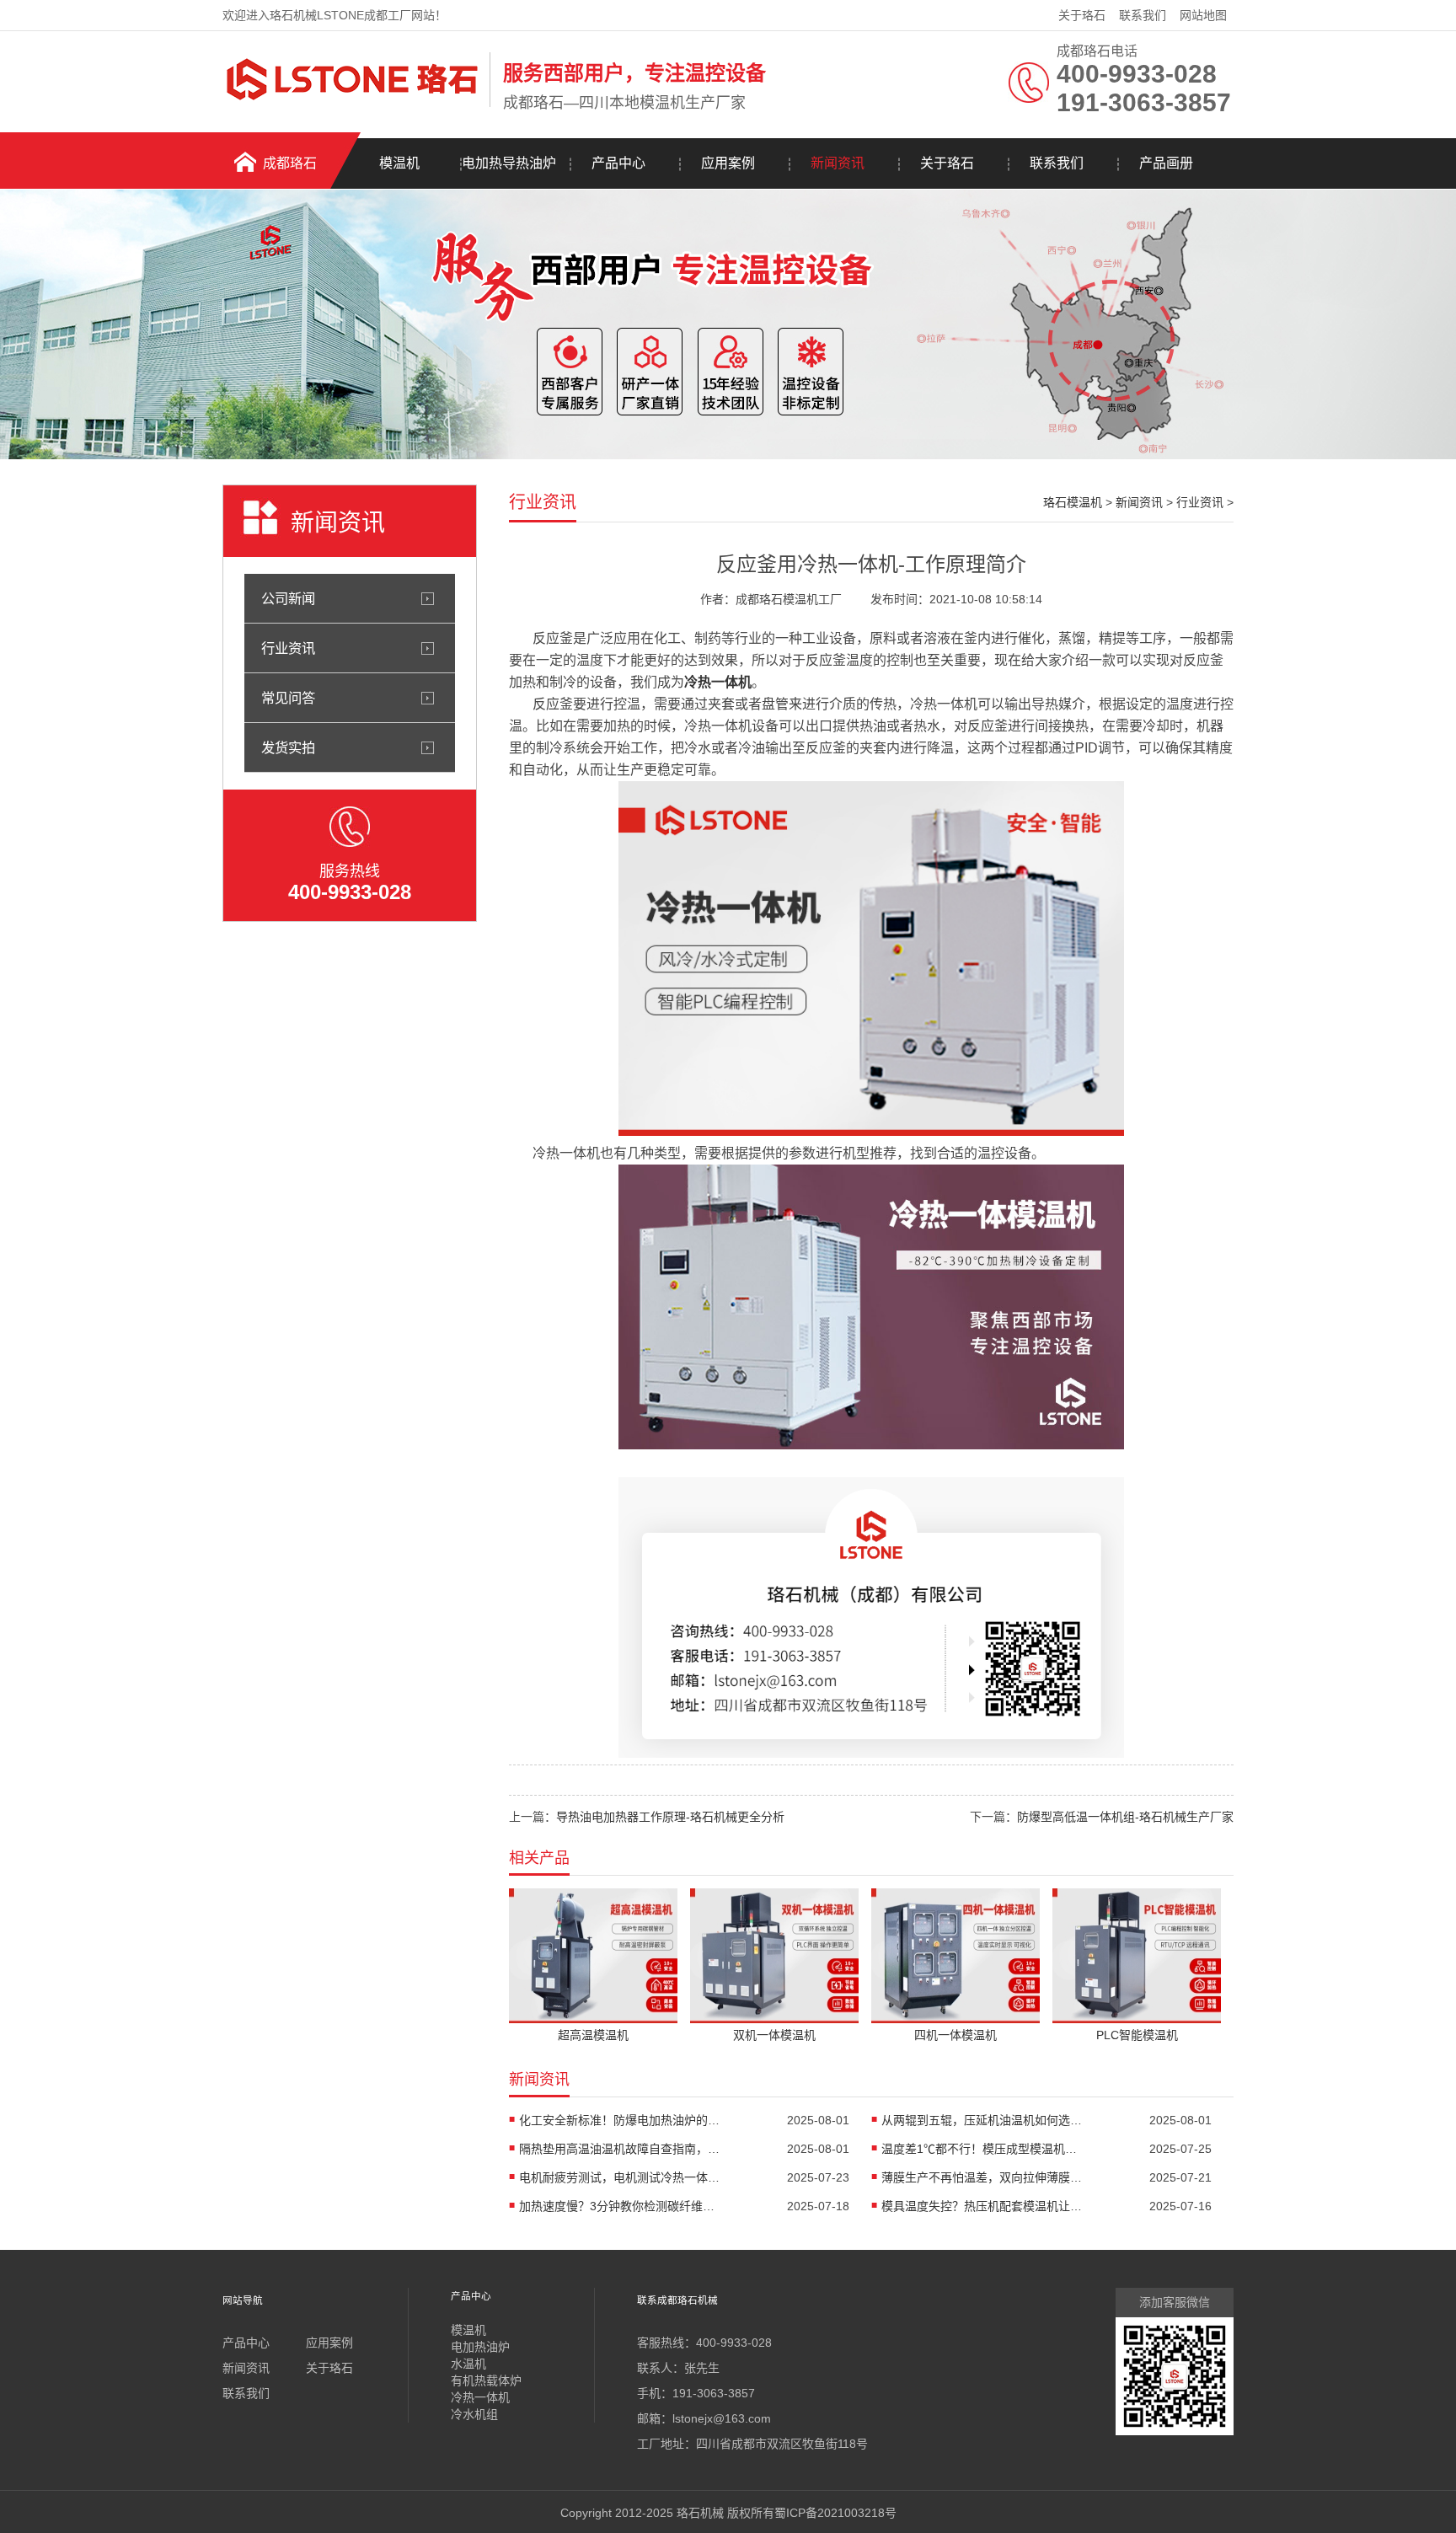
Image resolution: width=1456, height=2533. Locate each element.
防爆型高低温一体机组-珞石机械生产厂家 (1125, 1817)
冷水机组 (474, 2414)
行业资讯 (288, 648)
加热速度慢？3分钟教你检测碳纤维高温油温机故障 (620, 2206)
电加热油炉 (480, 2347)
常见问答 (288, 698)
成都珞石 (290, 163)
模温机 (399, 163)
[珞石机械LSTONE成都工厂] (352, 104)
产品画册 (1166, 163)
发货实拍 (288, 747)
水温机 (468, 2364)
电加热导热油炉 (509, 163)
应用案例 (728, 163)
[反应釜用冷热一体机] (871, 1131)
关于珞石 (1082, 15)
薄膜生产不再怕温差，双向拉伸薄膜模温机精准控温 (982, 2177)
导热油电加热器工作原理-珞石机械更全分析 (670, 1817)
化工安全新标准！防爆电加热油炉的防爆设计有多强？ (620, 2120)
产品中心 (618, 163)
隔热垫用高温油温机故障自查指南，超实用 (620, 2149)
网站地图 (1203, 15)
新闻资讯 (838, 163)
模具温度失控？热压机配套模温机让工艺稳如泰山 (982, 2206)
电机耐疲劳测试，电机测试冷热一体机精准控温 (620, 2177)
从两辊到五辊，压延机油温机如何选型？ (982, 2120)
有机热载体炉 (486, 2380)
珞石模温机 (1073, 502)
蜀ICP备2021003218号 (835, 2513)
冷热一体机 (718, 682)
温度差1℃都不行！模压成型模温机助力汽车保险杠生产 (982, 2149)
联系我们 (1143, 15)
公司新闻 (288, 598)
